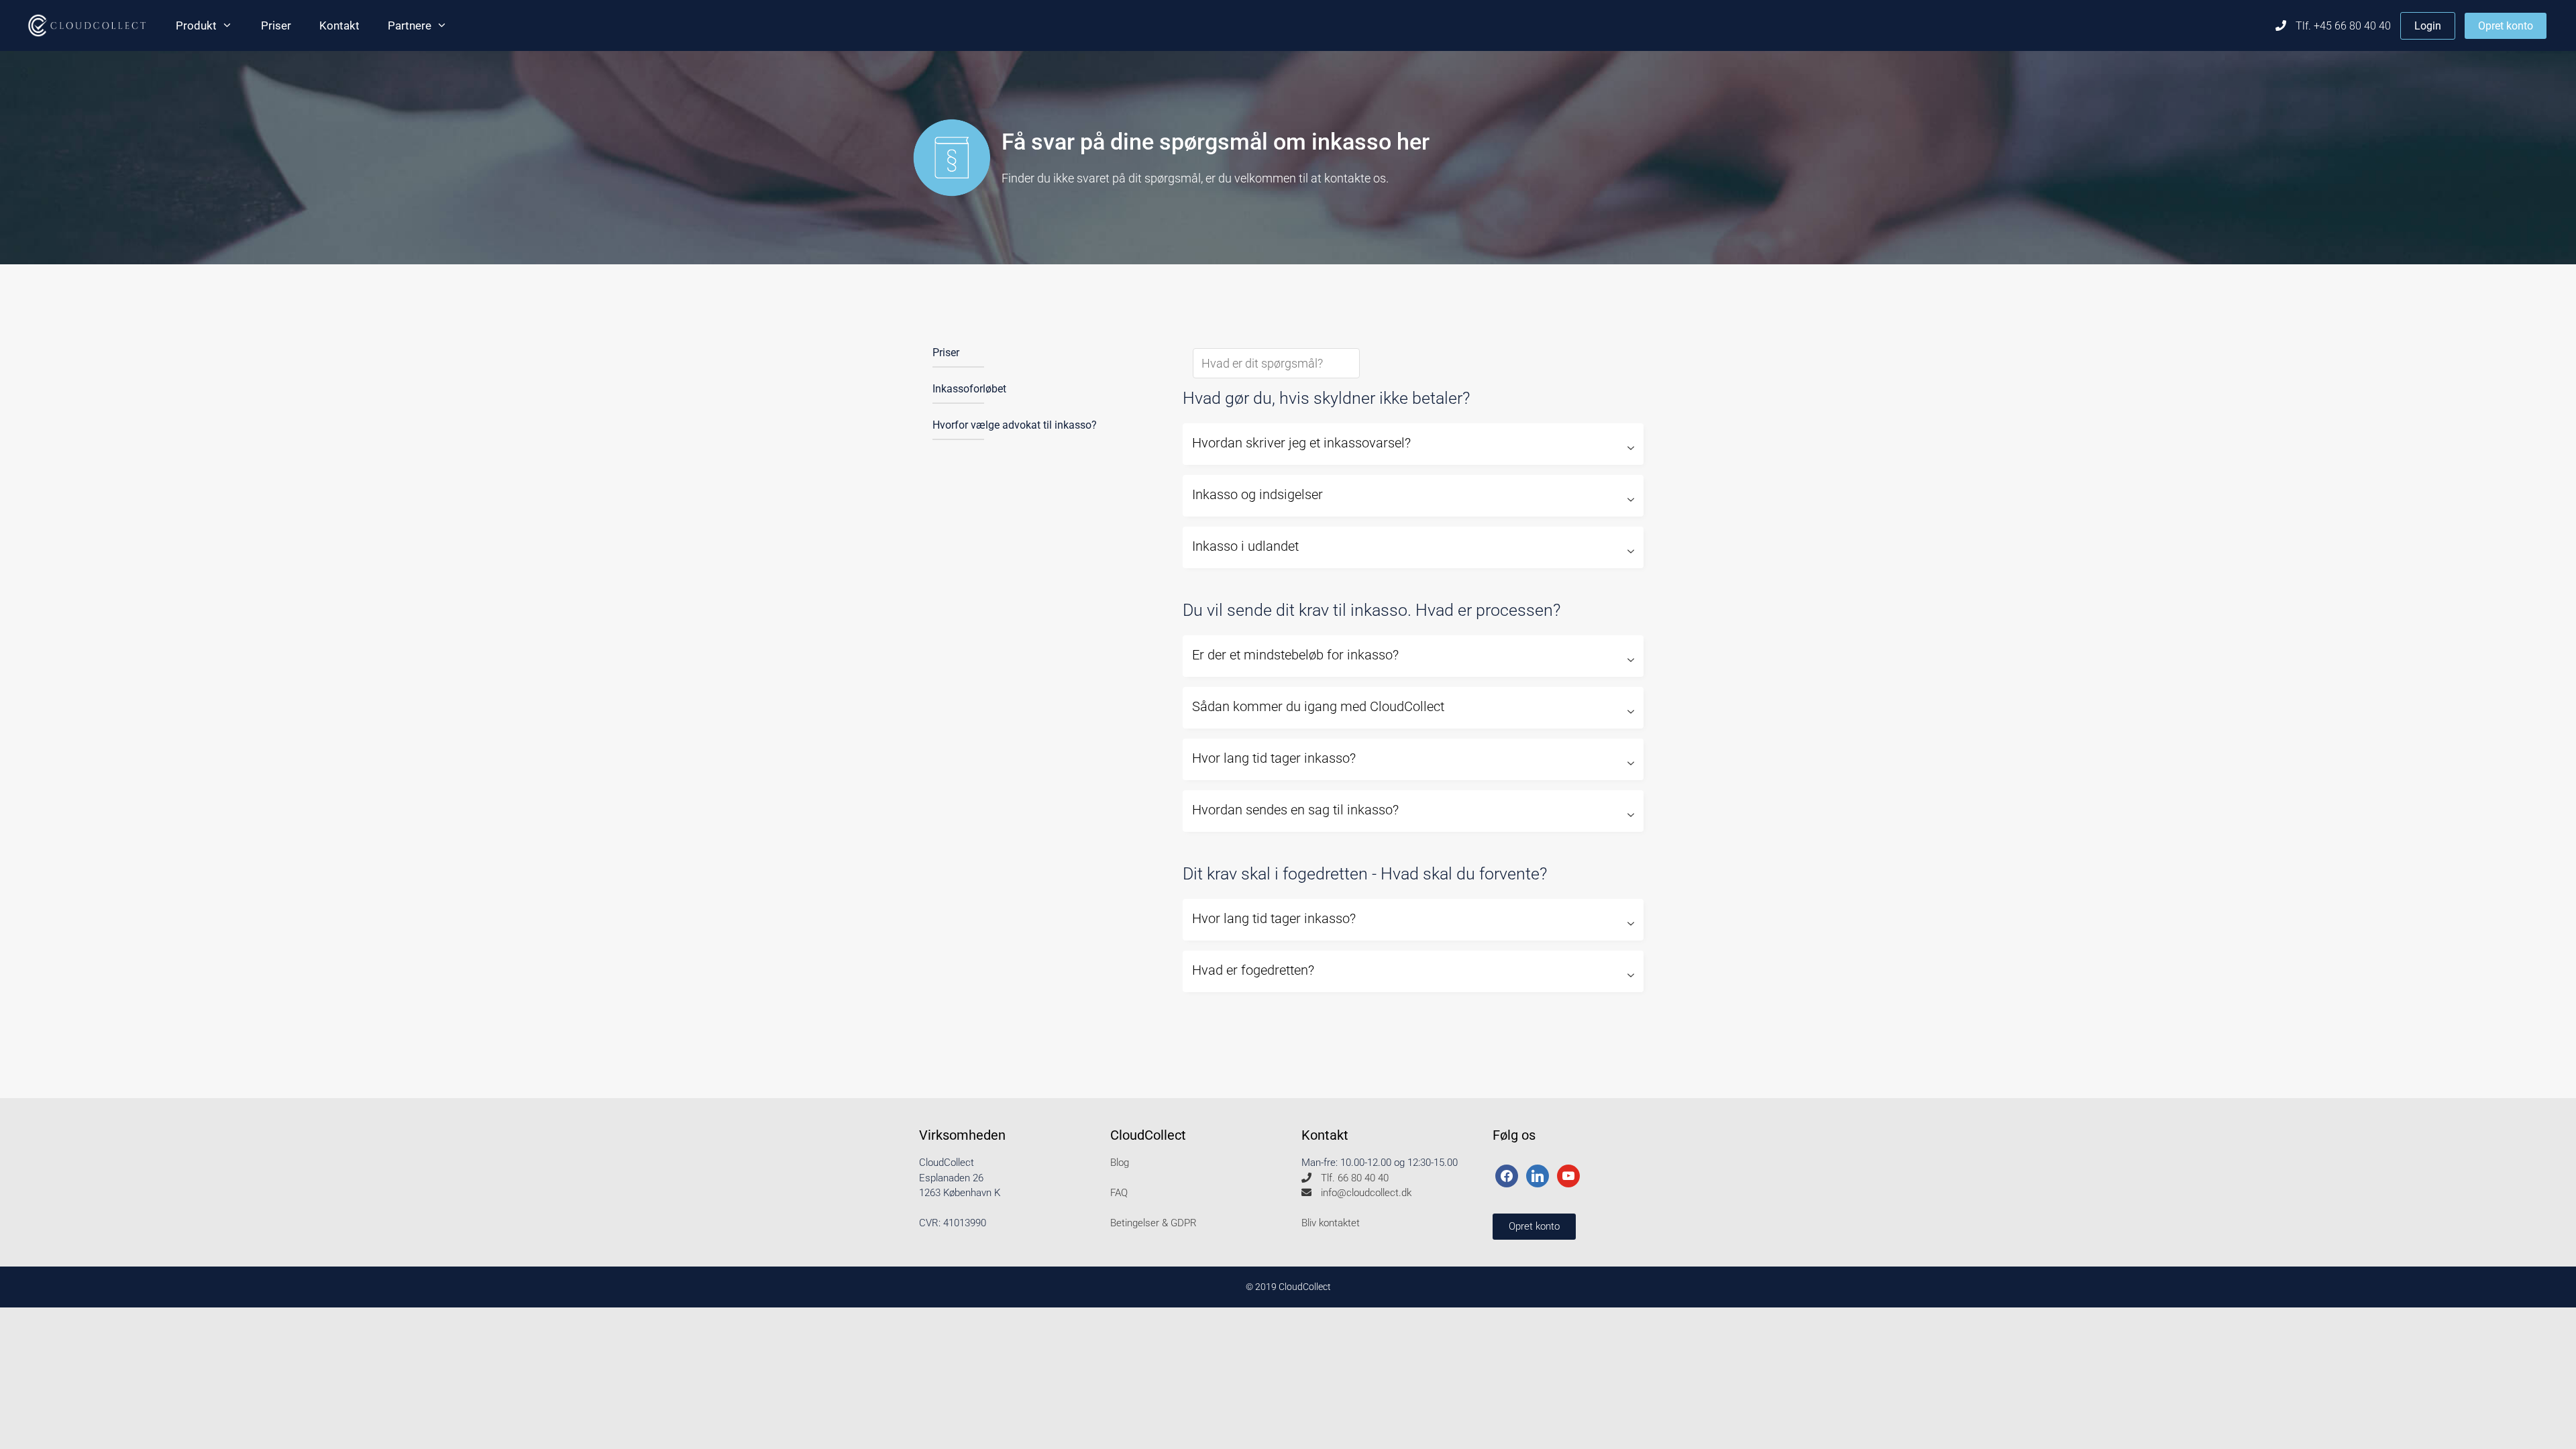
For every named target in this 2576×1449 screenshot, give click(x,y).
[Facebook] (1507, 1175)
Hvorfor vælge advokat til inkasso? (1015, 425)
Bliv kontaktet (1331, 1223)
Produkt (196, 25)
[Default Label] (1538, 1175)
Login (2428, 26)
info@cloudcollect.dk (1365, 1193)
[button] (1413, 444)
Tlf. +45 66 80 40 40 (2342, 26)
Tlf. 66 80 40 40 (1353, 1178)
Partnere (410, 25)
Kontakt (339, 25)
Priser (276, 25)
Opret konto (2506, 26)
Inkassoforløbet (969, 389)
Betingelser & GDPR (1153, 1223)
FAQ (1119, 1193)
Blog (1120, 1163)
